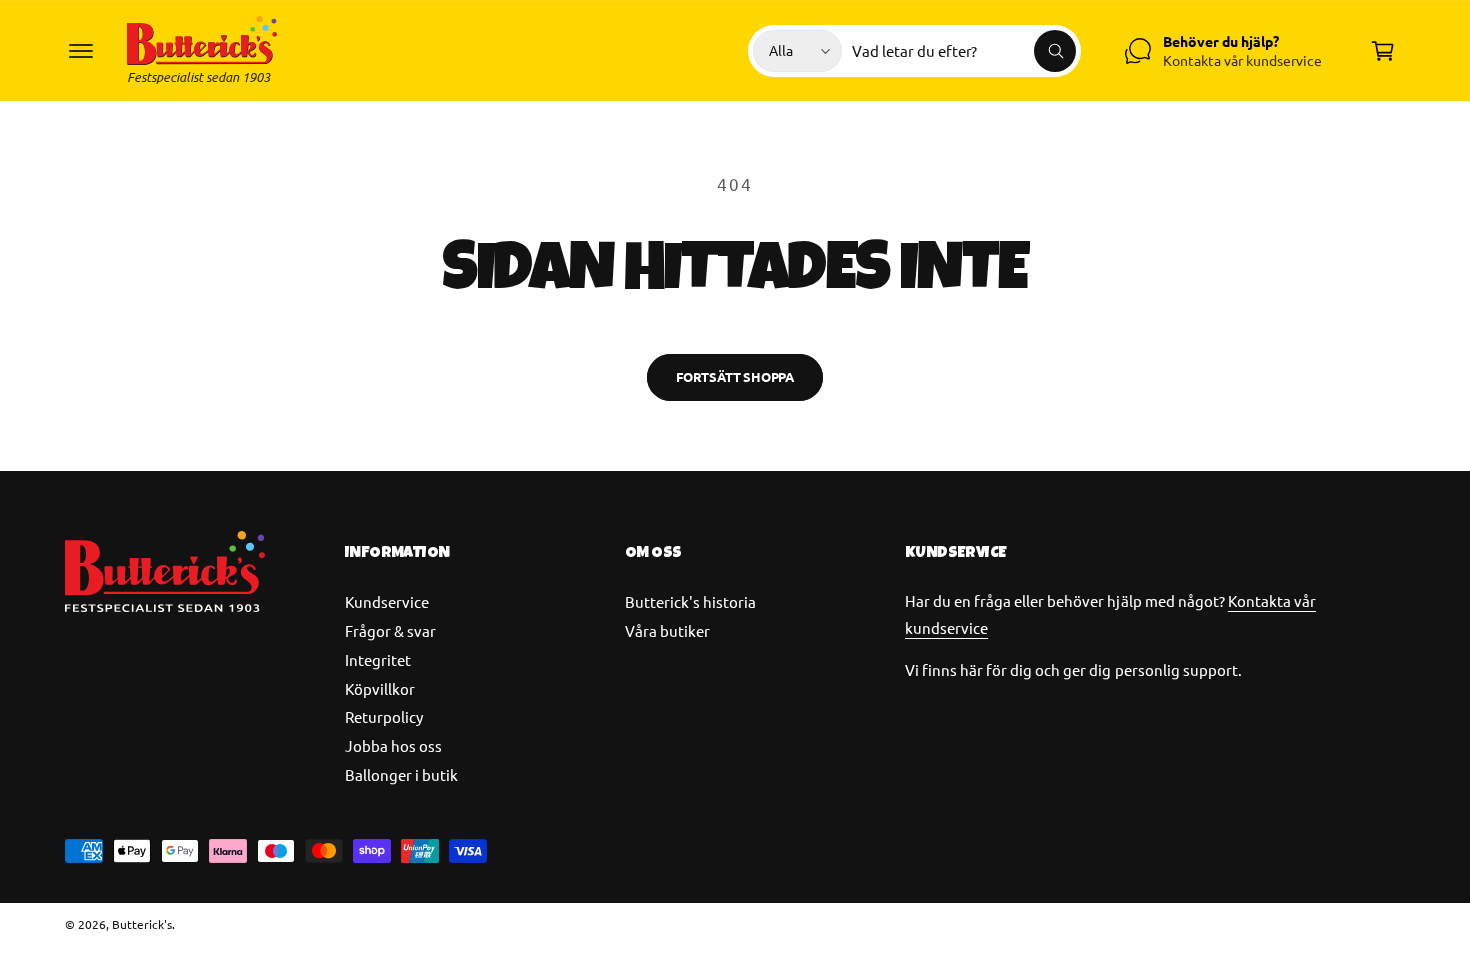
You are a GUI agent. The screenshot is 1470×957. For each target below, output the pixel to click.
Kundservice (387, 601)
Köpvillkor (380, 688)
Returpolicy (384, 716)
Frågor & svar (390, 630)
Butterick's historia (690, 601)
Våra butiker (667, 630)
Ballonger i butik (401, 774)
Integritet (378, 659)
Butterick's (142, 924)
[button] (81, 51)
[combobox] (964, 51)
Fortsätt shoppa (735, 376)
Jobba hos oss (393, 745)
